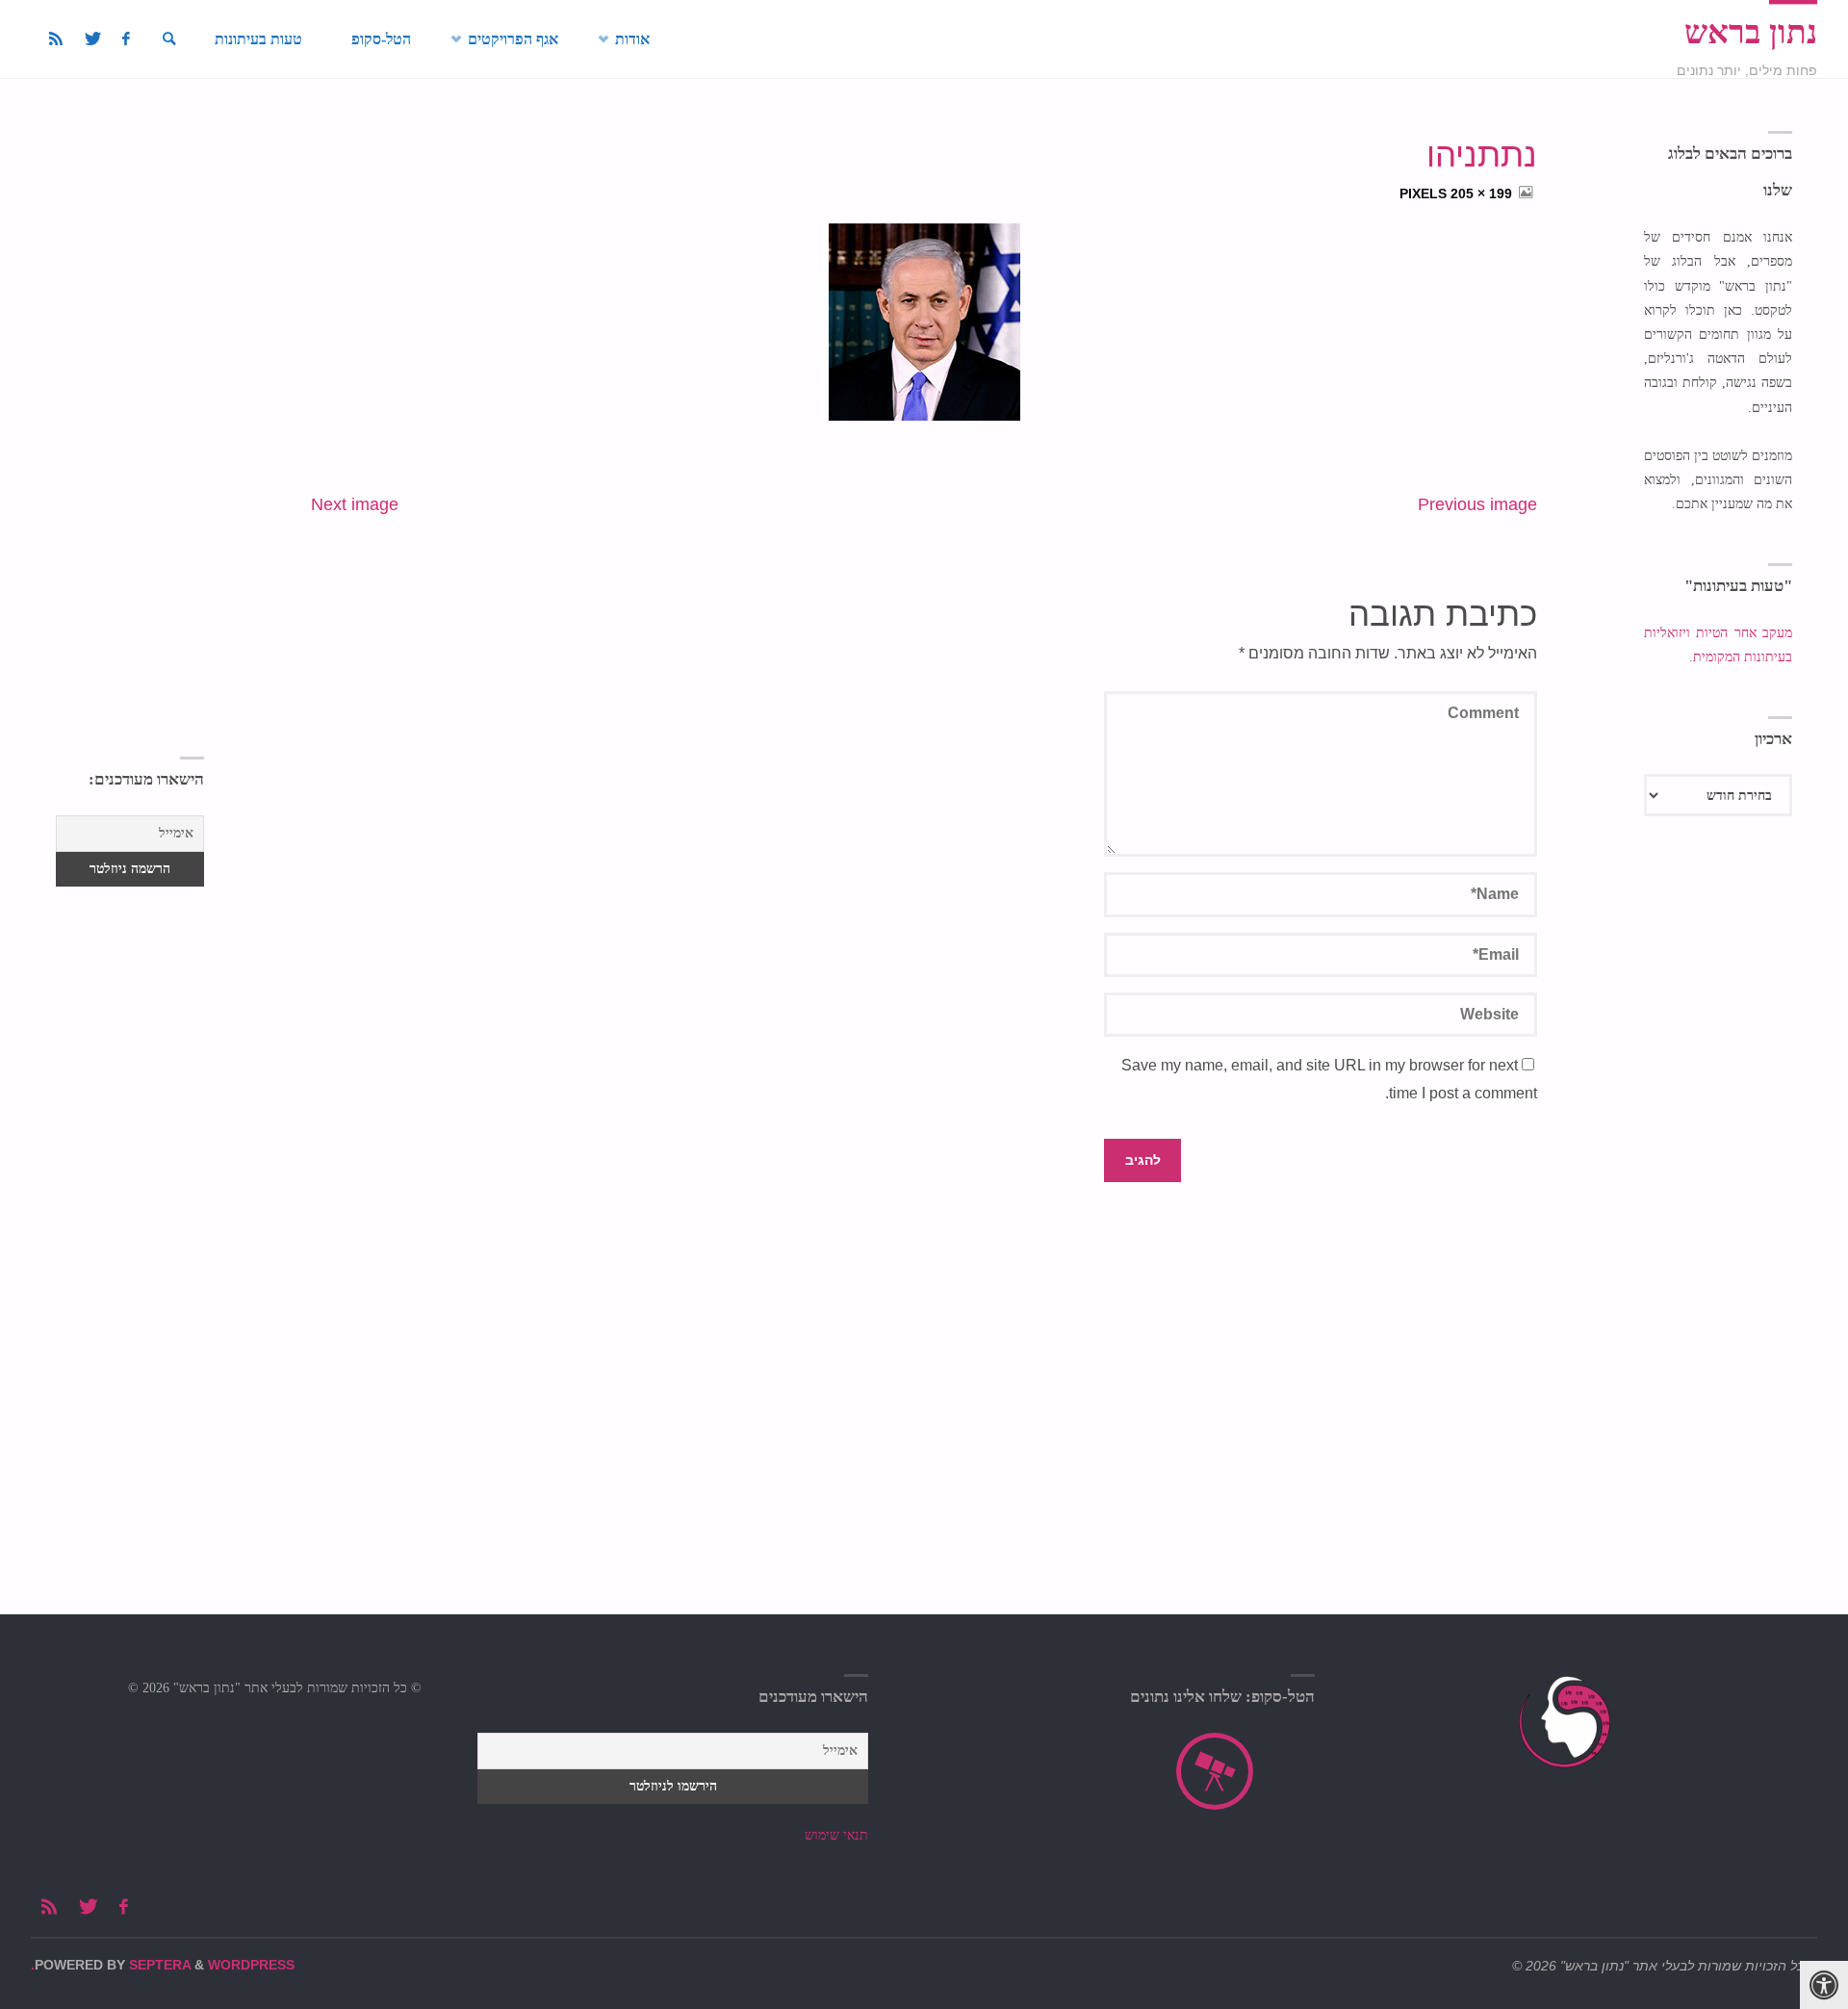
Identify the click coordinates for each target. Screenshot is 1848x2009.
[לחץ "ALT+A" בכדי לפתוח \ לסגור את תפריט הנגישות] (1824, 1985)
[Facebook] (126, 39)
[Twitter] (92, 39)
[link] (169, 39)
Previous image (1477, 504)
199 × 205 (1479, 193)
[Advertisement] (129, 422)
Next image (355, 504)
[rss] (56, 39)
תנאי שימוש (836, 1835)
